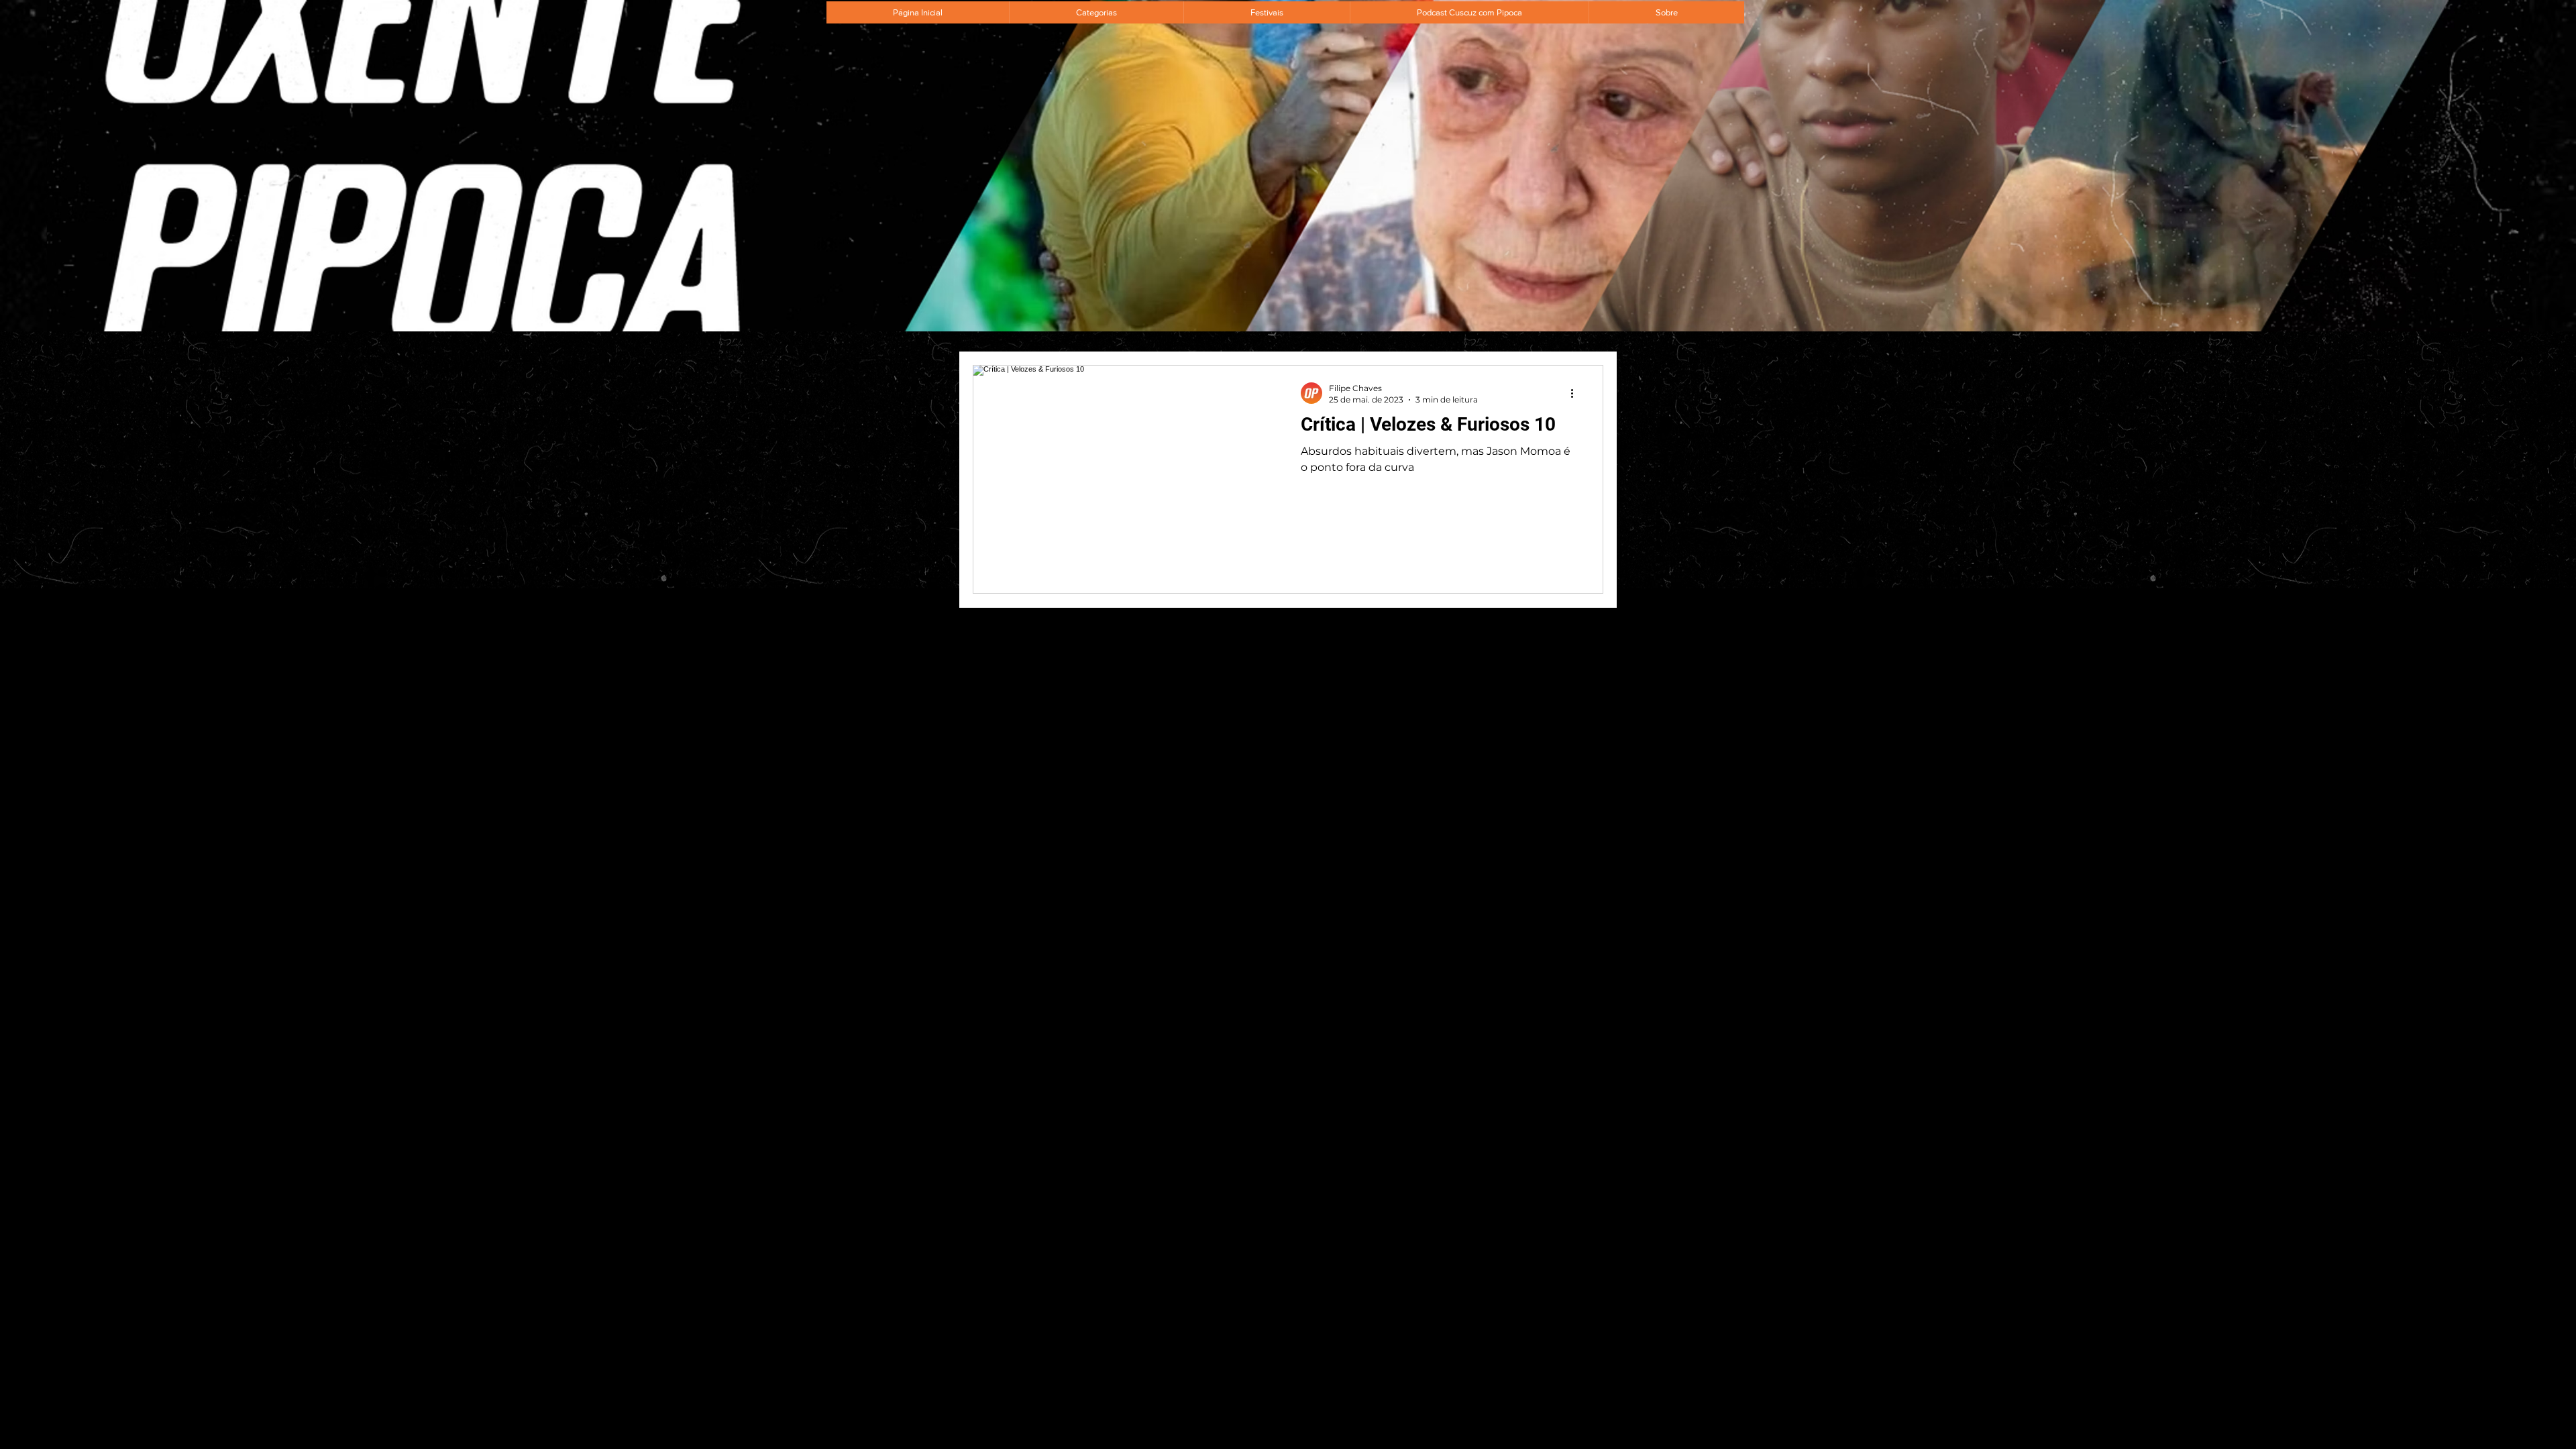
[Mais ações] (1576, 393)
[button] (1096, 12)
